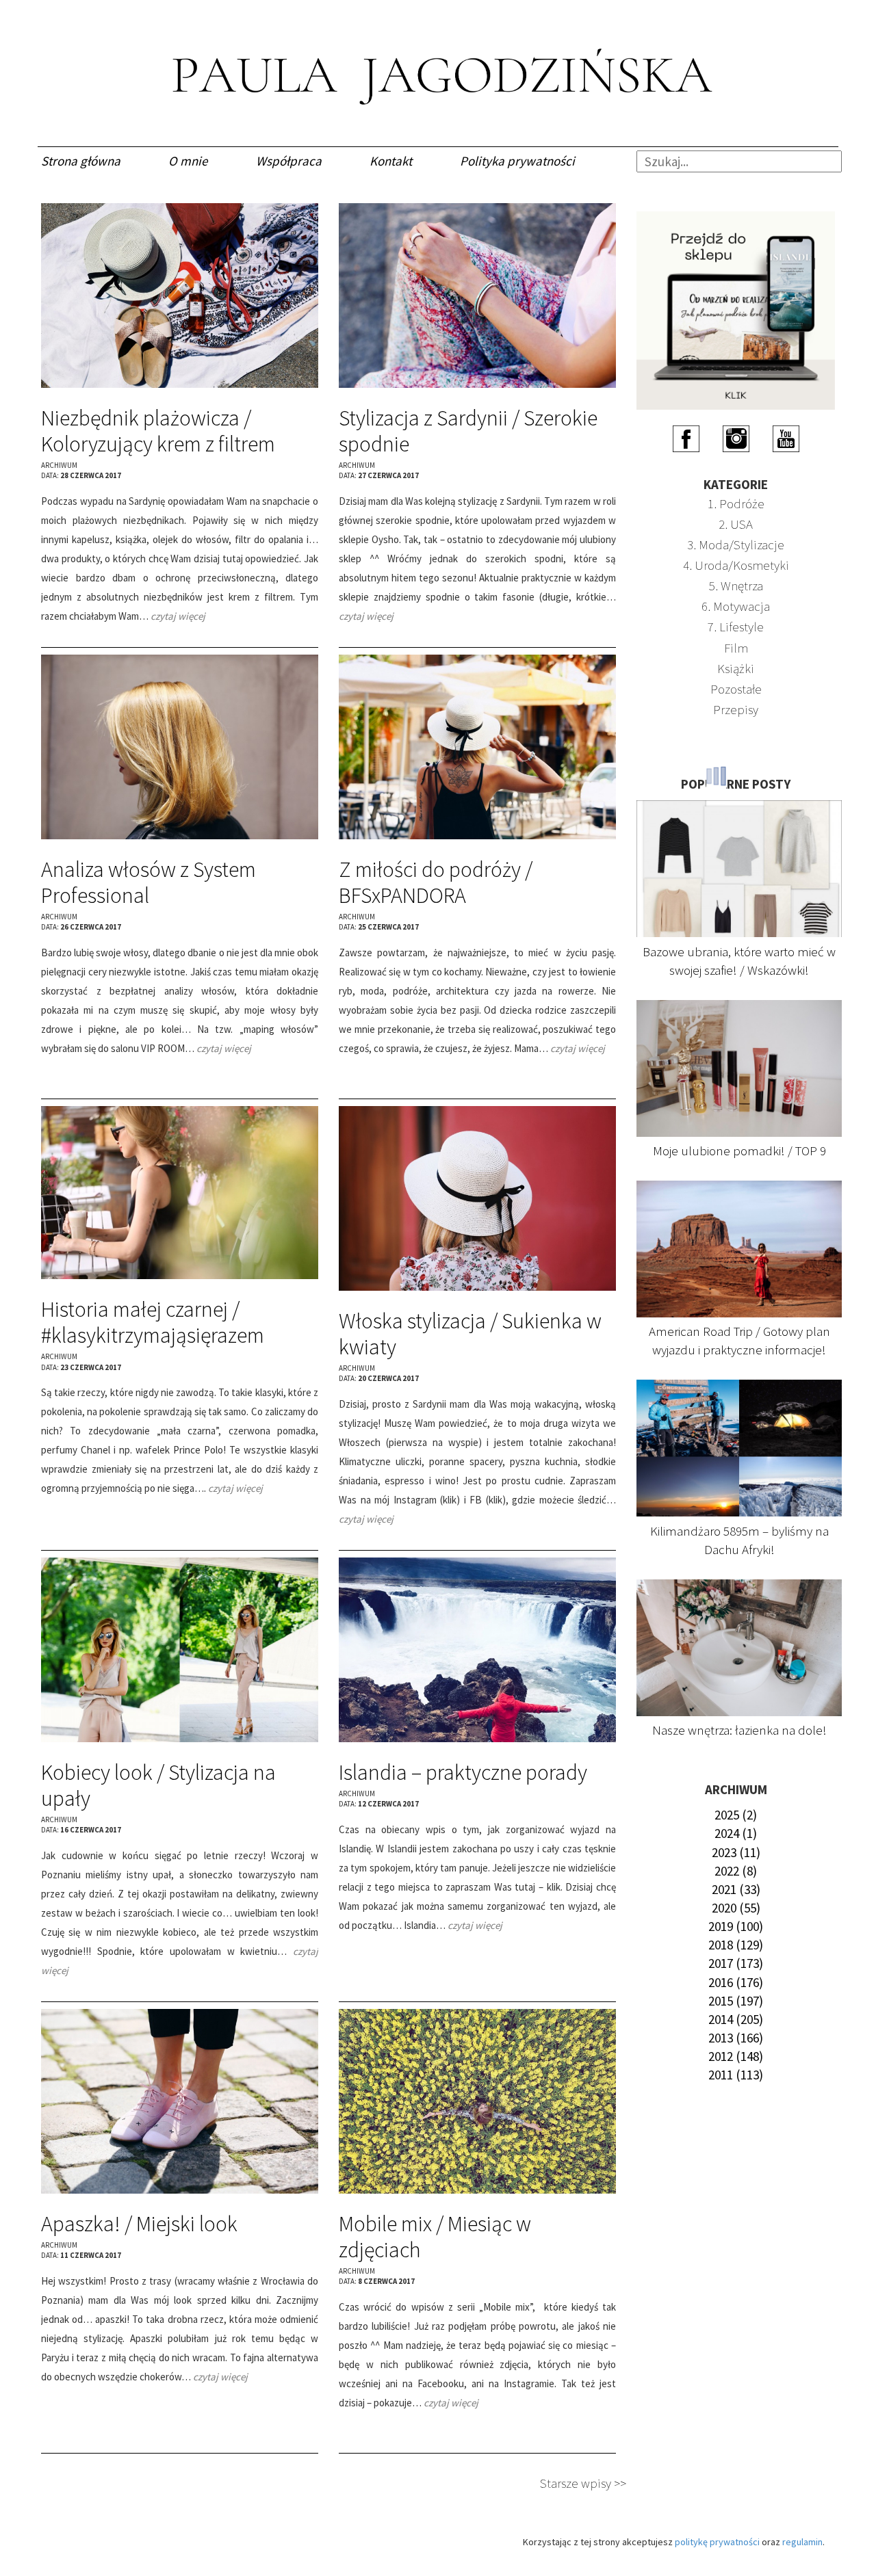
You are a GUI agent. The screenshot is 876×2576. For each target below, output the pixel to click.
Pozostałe (736, 689)
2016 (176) (736, 1982)
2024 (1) (736, 1833)
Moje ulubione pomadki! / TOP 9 (739, 1151)
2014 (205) (736, 2019)
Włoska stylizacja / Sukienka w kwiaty (470, 1334)
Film (736, 648)
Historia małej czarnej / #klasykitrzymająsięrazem (153, 1322)
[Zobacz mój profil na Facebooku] (686, 438)
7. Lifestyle (736, 627)
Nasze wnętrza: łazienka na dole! (739, 1730)
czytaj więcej (178, 616)
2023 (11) (736, 1852)
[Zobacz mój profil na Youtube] (786, 438)
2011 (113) (736, 2075)
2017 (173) (736, 1963)
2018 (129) (736, 1945)
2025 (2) (736, 1815)
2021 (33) (736, 1889)
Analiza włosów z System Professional (149, 882)
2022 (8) (736, 1871)
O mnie (188, 161)
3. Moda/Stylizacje (736, 544)
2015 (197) (736, 2001)
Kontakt (391, 161)
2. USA (736, 524)
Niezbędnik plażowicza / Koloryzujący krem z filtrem (158, 431)
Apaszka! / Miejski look (139, 2224)
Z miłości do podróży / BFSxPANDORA (436, 882)
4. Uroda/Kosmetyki (736, 565)
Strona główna (81, 161)
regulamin (802, 2542)
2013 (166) (736, 2038)
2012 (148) (736, 2056)
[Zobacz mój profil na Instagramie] (736, 438)
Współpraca (289, 161)
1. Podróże (736, 503)
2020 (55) (736, 1908)
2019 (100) (736, 1926)
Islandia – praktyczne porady (463, 1772)
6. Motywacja (736, 606)
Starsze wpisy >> (583, 2483)
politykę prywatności (717, 2542)
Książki (736, 668)
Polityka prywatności (517, 161)
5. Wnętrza (736, 586)
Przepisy (736, 709)
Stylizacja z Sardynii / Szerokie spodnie (468, 431)
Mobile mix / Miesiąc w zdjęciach (435, 2237)
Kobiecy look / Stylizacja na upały (158, 1785)
